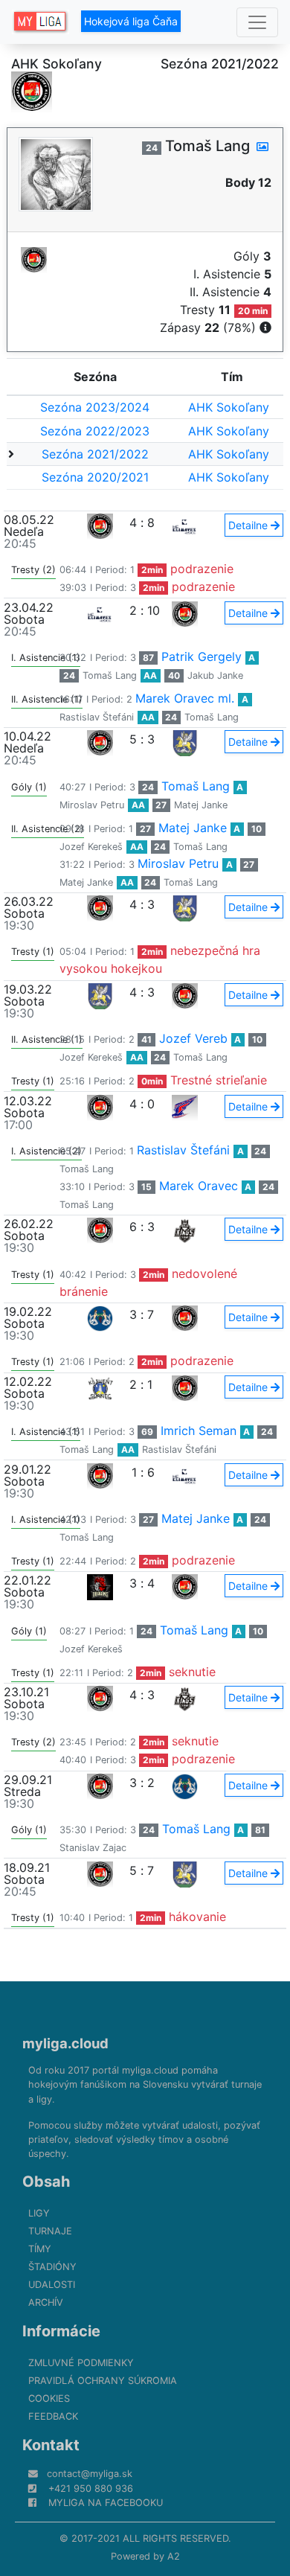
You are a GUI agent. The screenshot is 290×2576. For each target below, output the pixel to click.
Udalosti (52, 2285)
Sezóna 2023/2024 (95, 407)
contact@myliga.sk (90, 2474)
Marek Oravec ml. (185, 698)
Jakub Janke (215, 675)
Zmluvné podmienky (81, 2363)
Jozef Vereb (193, 1038)
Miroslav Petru (92, 805)
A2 (174, 2556)
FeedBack (53, 2416)
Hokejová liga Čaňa (131, 21)
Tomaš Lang (110, 675)
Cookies (49, 2398)
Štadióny (52, 2267)
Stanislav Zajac (93, 1848)
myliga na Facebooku (106, 2503)
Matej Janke (201, 805)
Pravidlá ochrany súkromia (103, 2381)
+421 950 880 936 (91, 2489)
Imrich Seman (199, 1431)
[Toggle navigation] (257, 22)
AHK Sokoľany (229, 407)
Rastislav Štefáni (97, 717)
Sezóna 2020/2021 (95, 477)
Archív (46, 2302)
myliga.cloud (65, 2043)
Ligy (39, 2213)
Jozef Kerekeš (91, 847)
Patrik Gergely (202, 656)
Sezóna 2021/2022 (95, 454)
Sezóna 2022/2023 (95, 431)
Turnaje (50, 2231)
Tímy (40, 2249)
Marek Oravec (199, 1186)
